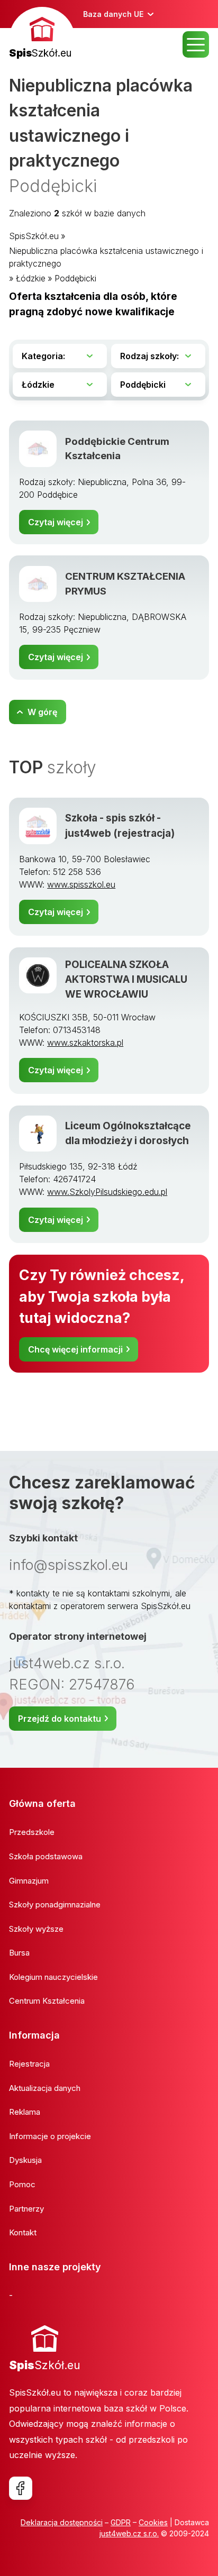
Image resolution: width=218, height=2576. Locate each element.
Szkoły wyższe (36, 1929)
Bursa (19, 1953)
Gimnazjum (29, 1881)
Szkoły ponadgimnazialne (55, 1904)
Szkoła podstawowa (46, 1856)
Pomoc (22, 2184)
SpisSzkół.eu (34, 236)
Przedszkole (32, 1832)
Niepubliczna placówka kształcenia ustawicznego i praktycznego (106, 257)
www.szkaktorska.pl (85, 1043)
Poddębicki (75, 278)
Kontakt (23, 2232)
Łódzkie (31, 278)
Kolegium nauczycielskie (53, 1977)
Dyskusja (25, 2160)
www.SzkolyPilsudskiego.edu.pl (107, 1192)
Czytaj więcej (56, 522)
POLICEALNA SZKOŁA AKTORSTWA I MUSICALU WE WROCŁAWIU (126, 980)
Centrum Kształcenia (47, 2001)
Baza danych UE (113, 14)
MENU (196, 44)
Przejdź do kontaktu (60, 1719)
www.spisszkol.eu (81, 884)
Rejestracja (29, 2064)
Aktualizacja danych (45, 2088)
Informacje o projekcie (50, 2136)
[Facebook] (21, 2488)
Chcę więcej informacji (75, 1349)
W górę (42, 712)
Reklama (25, 2112)
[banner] (42, 34)
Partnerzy (26, 2209)
